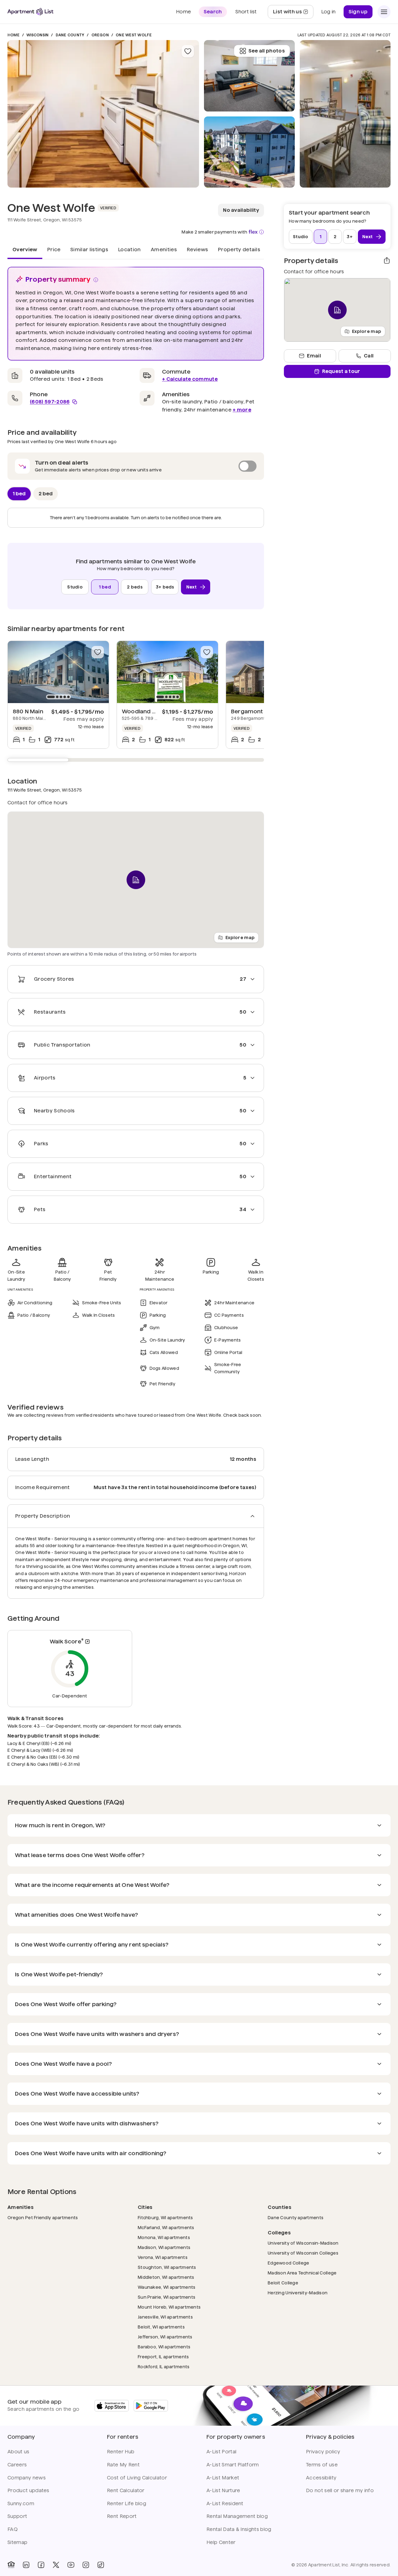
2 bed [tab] (46, 494)
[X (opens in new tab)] (56, 2565)
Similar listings (89, 250)
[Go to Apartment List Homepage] (30, 12)
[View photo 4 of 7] (345, 114)
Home (14, 35)
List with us (293, 14)
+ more (242, 410)
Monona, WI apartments (164, 2237)
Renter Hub (121, 2452)
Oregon (100, 35)
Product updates (28, 2490)
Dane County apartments (296, 2217)
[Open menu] (384, 12)
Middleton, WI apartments (166, 2277)
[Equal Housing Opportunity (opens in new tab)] (11, 2565)
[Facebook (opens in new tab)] (41, 2565)
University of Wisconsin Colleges (303, 2253)
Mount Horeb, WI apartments (169, 2307)
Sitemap (17, 2542)
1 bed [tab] (19, 494)
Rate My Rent (123, 2465)
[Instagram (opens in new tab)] (86, 2565)
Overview (25, 250)
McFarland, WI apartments (166, 2227)
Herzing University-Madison (298, 2293)
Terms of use (322, 2465)
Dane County (70, 35)
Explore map (240, 938)
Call (369, 356)
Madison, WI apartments (164, 2247)
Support (17, 2516)
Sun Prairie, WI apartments (167, 2297)
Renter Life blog (127, 2503)
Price (54, 250)
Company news (27, 2478)
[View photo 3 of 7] (249, 76)
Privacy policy (323, 2452)
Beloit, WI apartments (161, 2327)
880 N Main (28, 711)
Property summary (58, 279)
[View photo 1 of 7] (103, 114)
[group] (58, 672)
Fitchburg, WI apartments (165, 2217)
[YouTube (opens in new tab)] (71, 2565)
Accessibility (321, 2478)
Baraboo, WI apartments (164, 2347)
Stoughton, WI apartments (167, 2267)
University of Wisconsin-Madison (303, 2243)
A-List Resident (225, 2503)
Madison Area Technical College (302, 2273)
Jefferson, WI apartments (165, 2337)
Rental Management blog (237, 2516)
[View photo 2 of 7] (249, 152)
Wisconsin (37, 35)
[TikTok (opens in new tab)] (101, 2565)
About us (19, 2452)
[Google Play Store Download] (151, 2406)
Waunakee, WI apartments (167, 2287)
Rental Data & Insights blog (239, 2529)
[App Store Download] (112, 2406)
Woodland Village (146, 711)
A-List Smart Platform (233, 2465)
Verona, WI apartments (163, 2257)
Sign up (358, 12)
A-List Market (223, 2478)
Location (130, 250)
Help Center (221, 2542)
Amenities (164, 250)
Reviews (197, 250)
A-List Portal (221, 2452)
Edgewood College (288, 2263)
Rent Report (122, 2516)
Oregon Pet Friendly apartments (43, 2217)
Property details (239, 250)
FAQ (13, 2529)
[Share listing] (387, 261)
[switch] (136, 466)
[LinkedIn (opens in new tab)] (26, 2565)
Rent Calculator (126, 2490)
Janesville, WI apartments (165, 2317)
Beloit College (283, 2283)
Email (314, 356)
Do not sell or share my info (340, 2490)
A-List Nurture (223, 2490)
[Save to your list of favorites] (188, 51)
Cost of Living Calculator (137, 2478)
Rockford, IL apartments (164, 2367)
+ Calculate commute (190, 379)
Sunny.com (21, 2503)
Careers (17, 2465)
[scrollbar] (136, 760)
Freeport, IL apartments (163, 2357)
